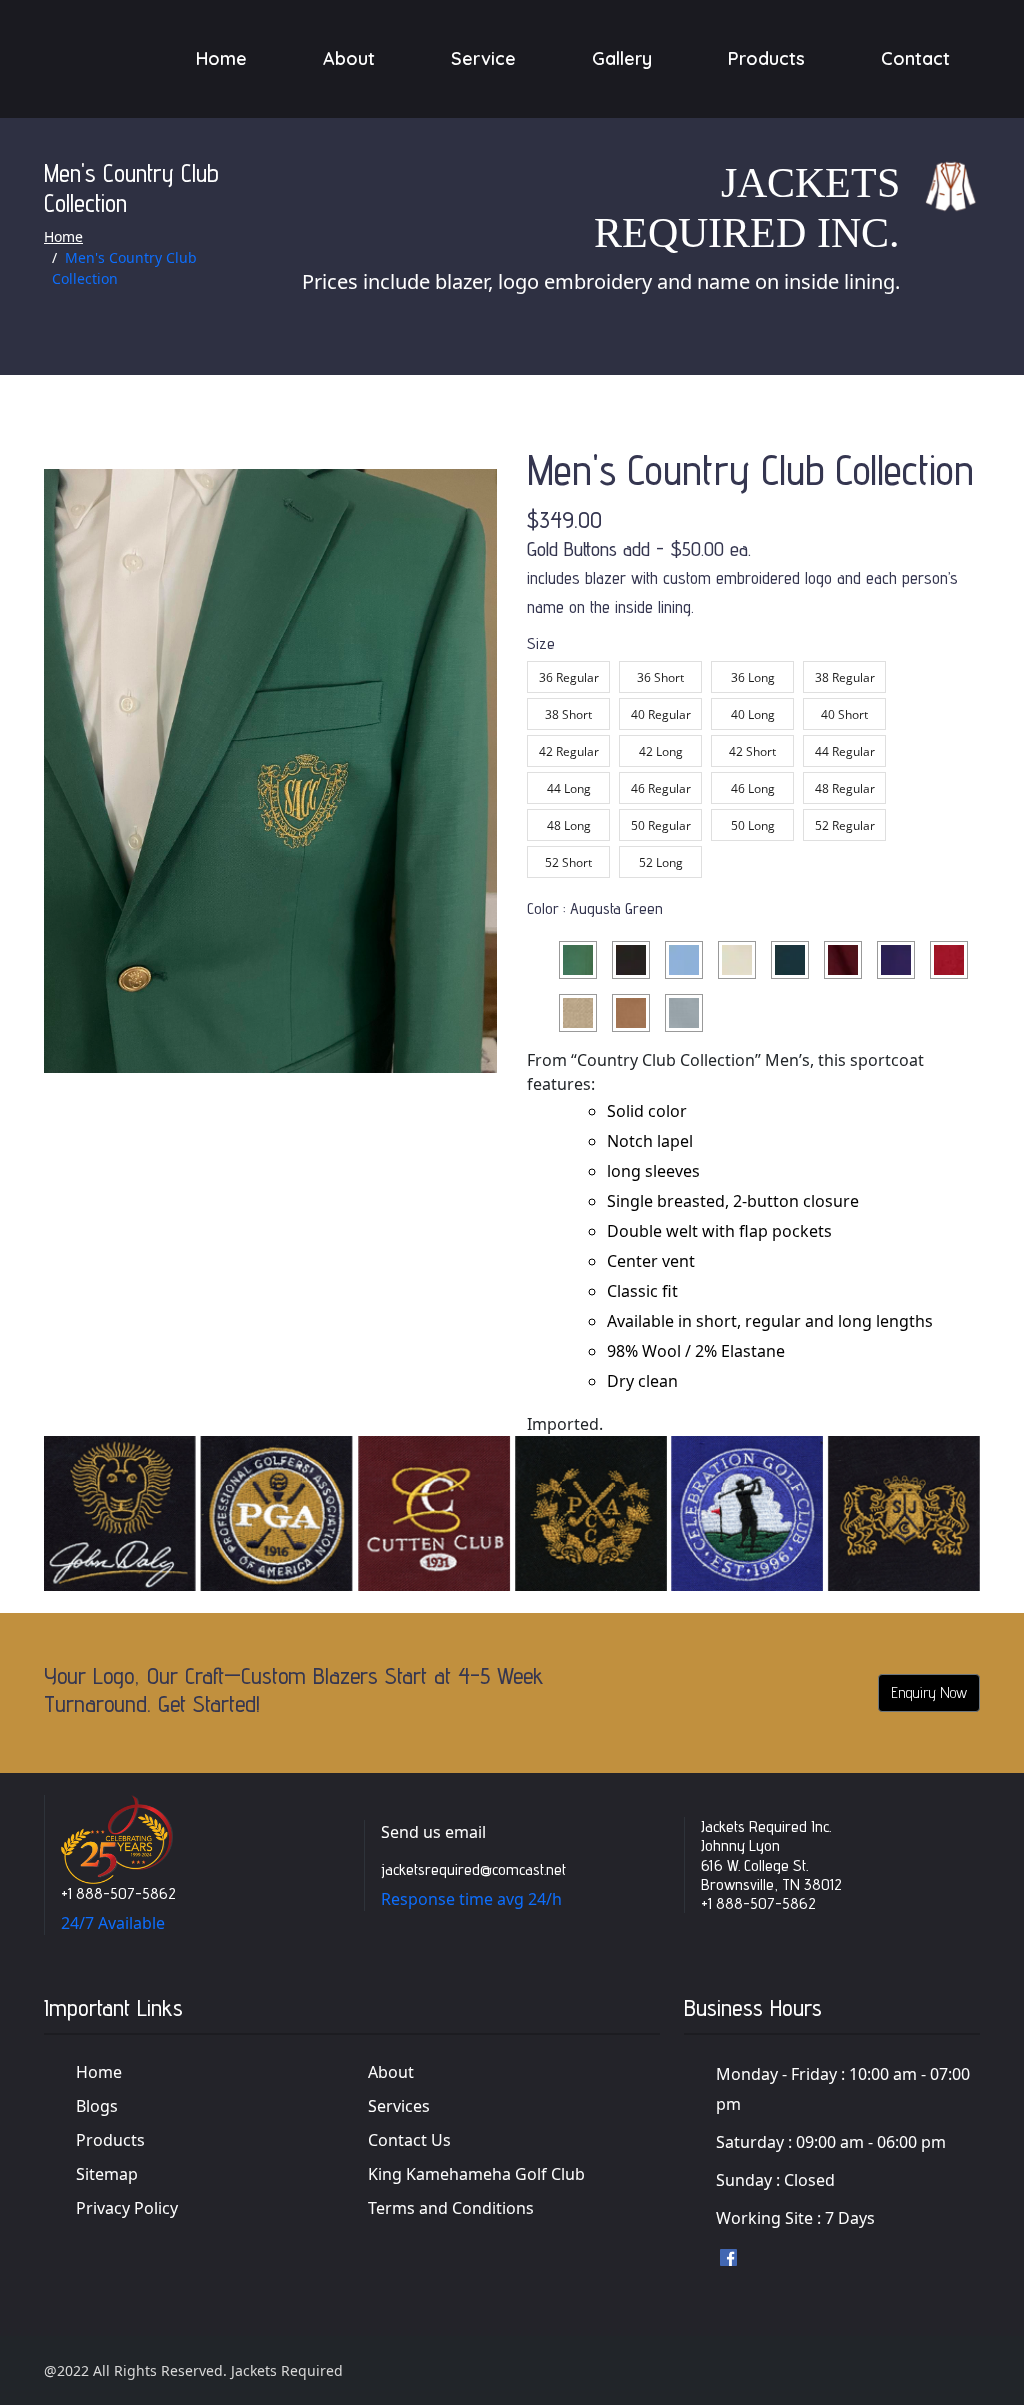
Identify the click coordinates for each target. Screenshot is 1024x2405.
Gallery (622, 58)
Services (399, 2106)
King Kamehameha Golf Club (476, 2174)
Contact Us (409, 2140)
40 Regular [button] (661, 714)
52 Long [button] (661, 862)
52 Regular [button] (845, 825)
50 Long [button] (753, 825)
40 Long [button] (753, 714)
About (349, 58)
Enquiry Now (929, 1692)
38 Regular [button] (845, 677)
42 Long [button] (661, 751)
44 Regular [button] (845, 751)
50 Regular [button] (661, 825)
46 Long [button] (753, 788)
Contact (915, 58)
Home (221, 58)
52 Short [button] (568, 862)
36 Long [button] (753, 677)
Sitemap (107, 2174)
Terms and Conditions (451, 2208)
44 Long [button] (569, 788)
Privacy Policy (127, 2208)
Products (766, 58)
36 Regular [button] (569, 677)
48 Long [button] (569, 825)
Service (483, 58)
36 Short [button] (660, 677)
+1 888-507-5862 (118, 1893)
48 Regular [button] (845, 788)
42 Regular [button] (569, 751)
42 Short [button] (752, 751)
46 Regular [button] (661, 788)
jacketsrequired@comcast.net (473, 1869)
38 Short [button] (568, 714)
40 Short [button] (844, 714)
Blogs (97, 2106)
